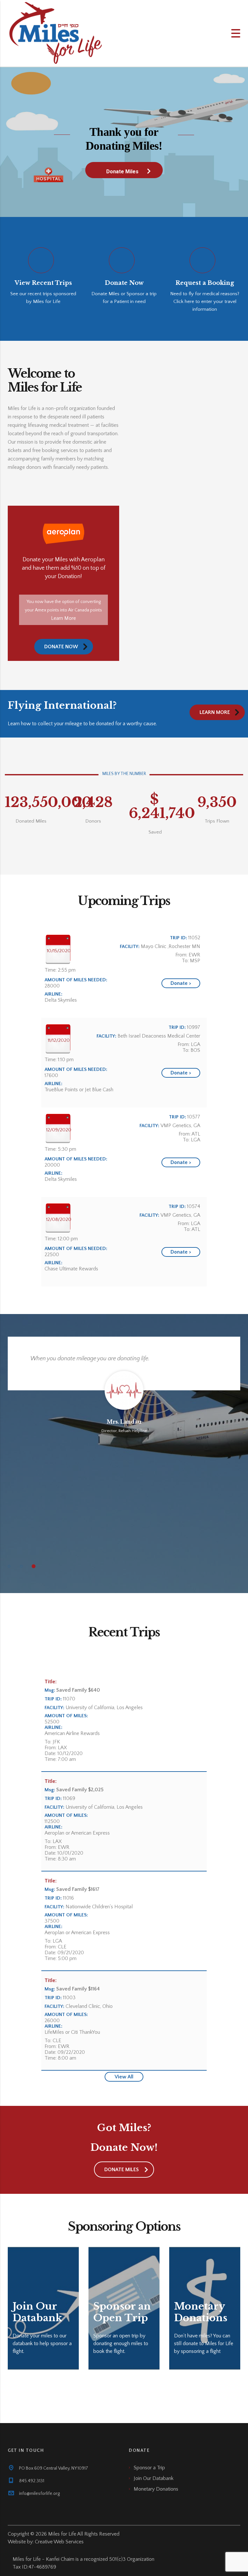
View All (124, 2077)
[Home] (56, 33)
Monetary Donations (156, 2489)
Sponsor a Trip (149, 2468)
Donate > (181, 983)
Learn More (63, 618)
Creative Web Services (59, 2542)
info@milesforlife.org (39, 2494)
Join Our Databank (154, 2478)
